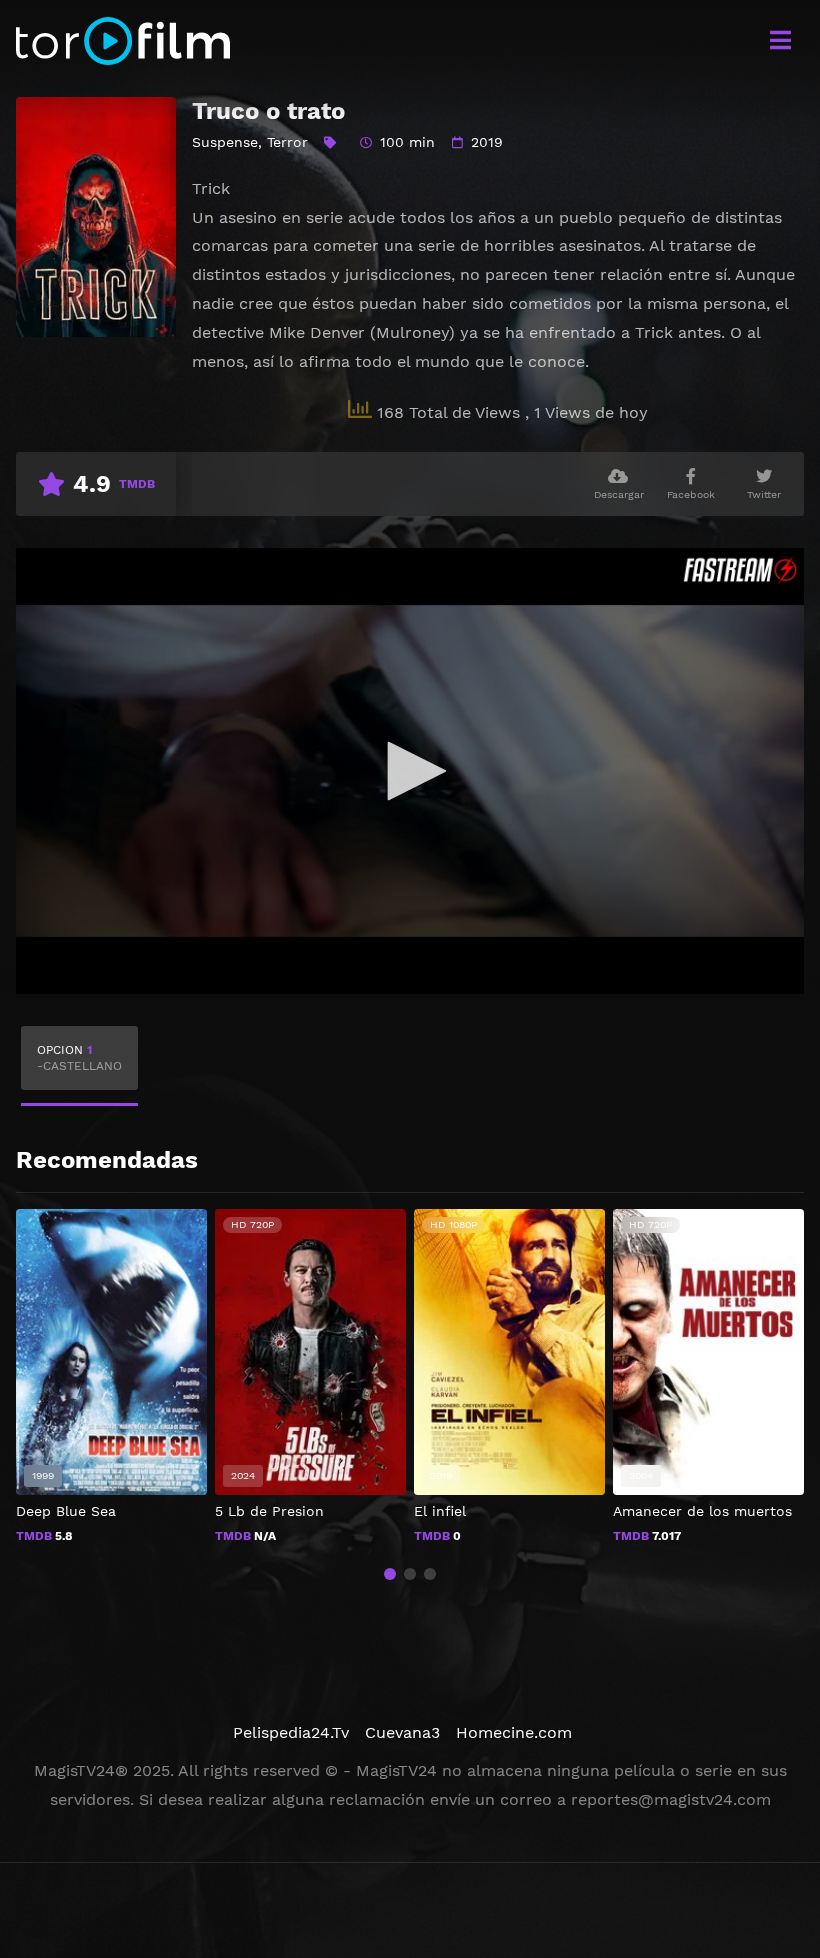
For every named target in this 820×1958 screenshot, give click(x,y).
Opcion (79, 1058)
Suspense (225, 142)
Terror (287, 142)
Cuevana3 (402, 1732)
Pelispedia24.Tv (291, 1732)
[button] (390, 1574)
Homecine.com (514, 1732)
